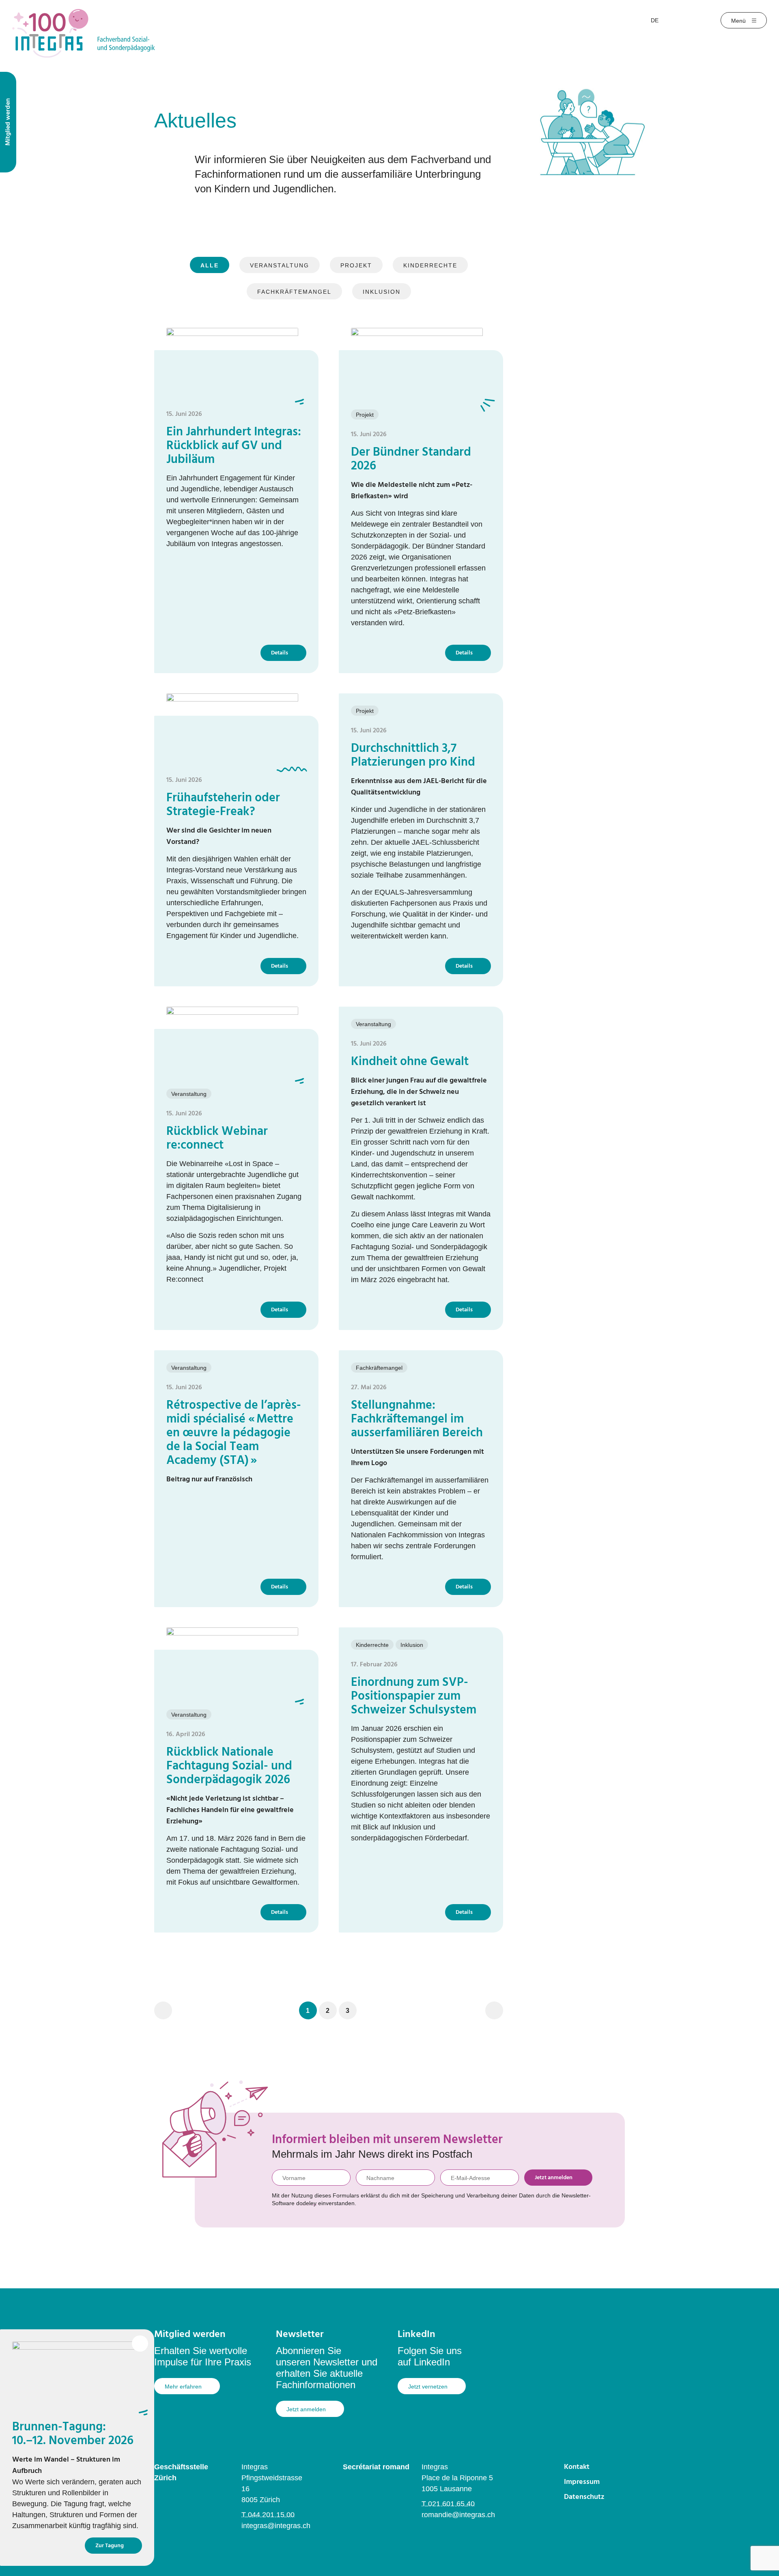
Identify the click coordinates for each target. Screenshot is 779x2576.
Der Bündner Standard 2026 (411, 459)
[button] (308, 2010)
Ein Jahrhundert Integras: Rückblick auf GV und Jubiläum (234, 446)
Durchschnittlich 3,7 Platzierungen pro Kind (413, 755)
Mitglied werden (190, 2335)
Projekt (356, 265)
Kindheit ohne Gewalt (410, 1062)
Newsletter (300, 2335)
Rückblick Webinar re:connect (217, 1138)
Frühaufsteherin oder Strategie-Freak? (223, 805)
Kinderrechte (430, 265)
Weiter (494, 2010)
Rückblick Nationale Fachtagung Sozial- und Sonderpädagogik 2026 (229, 1766)
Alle (210, 265)
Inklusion (382, 292)
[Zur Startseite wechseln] (84, 33)
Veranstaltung (280, 265)
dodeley (306, 2203)
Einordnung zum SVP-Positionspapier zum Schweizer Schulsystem (414, 1696)
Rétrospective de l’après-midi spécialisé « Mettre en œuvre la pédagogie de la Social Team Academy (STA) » (234, 1433)
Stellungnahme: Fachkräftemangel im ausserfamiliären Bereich (417, 1419)
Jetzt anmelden (554, 2178)
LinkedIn (416, 2335)
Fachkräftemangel (294, 292)
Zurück (163, 2010)
